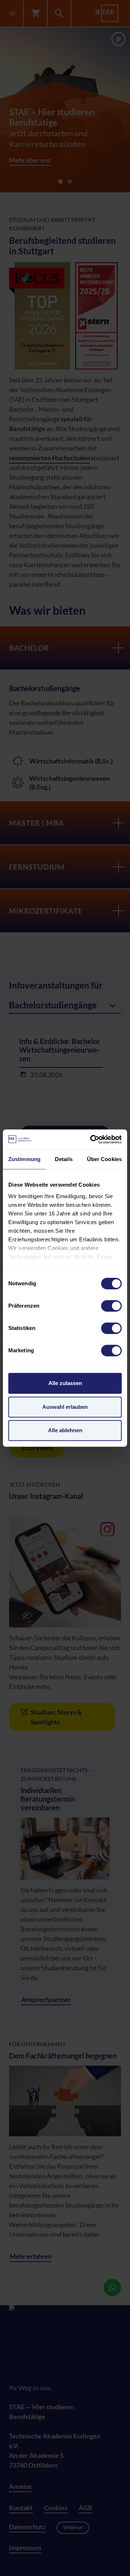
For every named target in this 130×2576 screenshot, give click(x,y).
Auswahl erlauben (65, 1407)
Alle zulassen (65, 1383)
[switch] (111, 1306)
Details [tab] (64, 1159)
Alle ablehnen (65, 1430)
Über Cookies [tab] (104, 1159)
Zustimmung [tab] (24, 1159)
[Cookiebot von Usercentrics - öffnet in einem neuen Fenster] (92, 1139)
